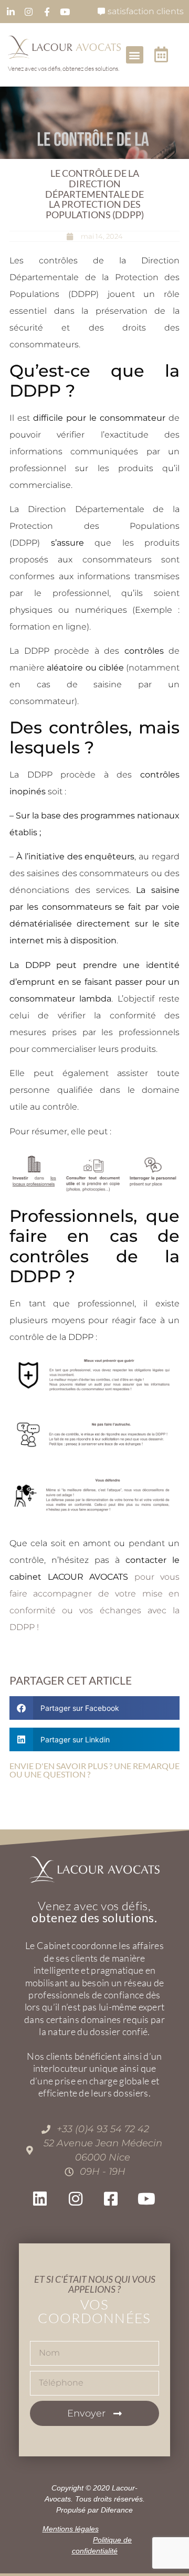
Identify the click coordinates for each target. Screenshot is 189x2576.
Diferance (117, 2510)
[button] (135, 55)
